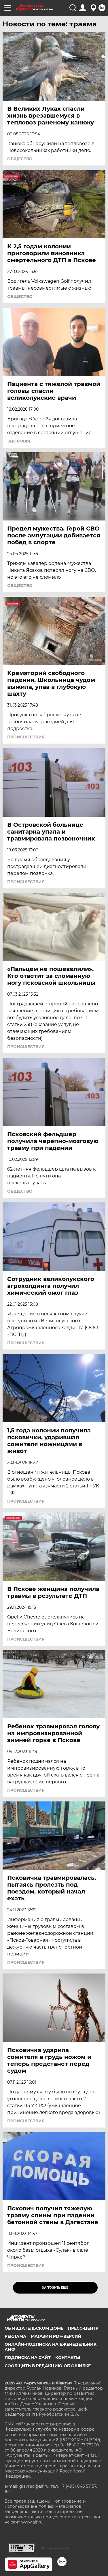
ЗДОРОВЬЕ (19, 441)
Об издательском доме (34, 2328)
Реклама (15, 2336)
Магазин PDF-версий (56, 2336)
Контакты (68, 2357)
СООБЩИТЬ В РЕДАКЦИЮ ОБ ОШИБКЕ (48, 2366)
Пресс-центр (83, 2328)
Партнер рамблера (54, 2548)
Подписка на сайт (28, 2357)
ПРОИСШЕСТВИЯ (26, 737)
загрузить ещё (55, 2288)
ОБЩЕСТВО (20, 159)
